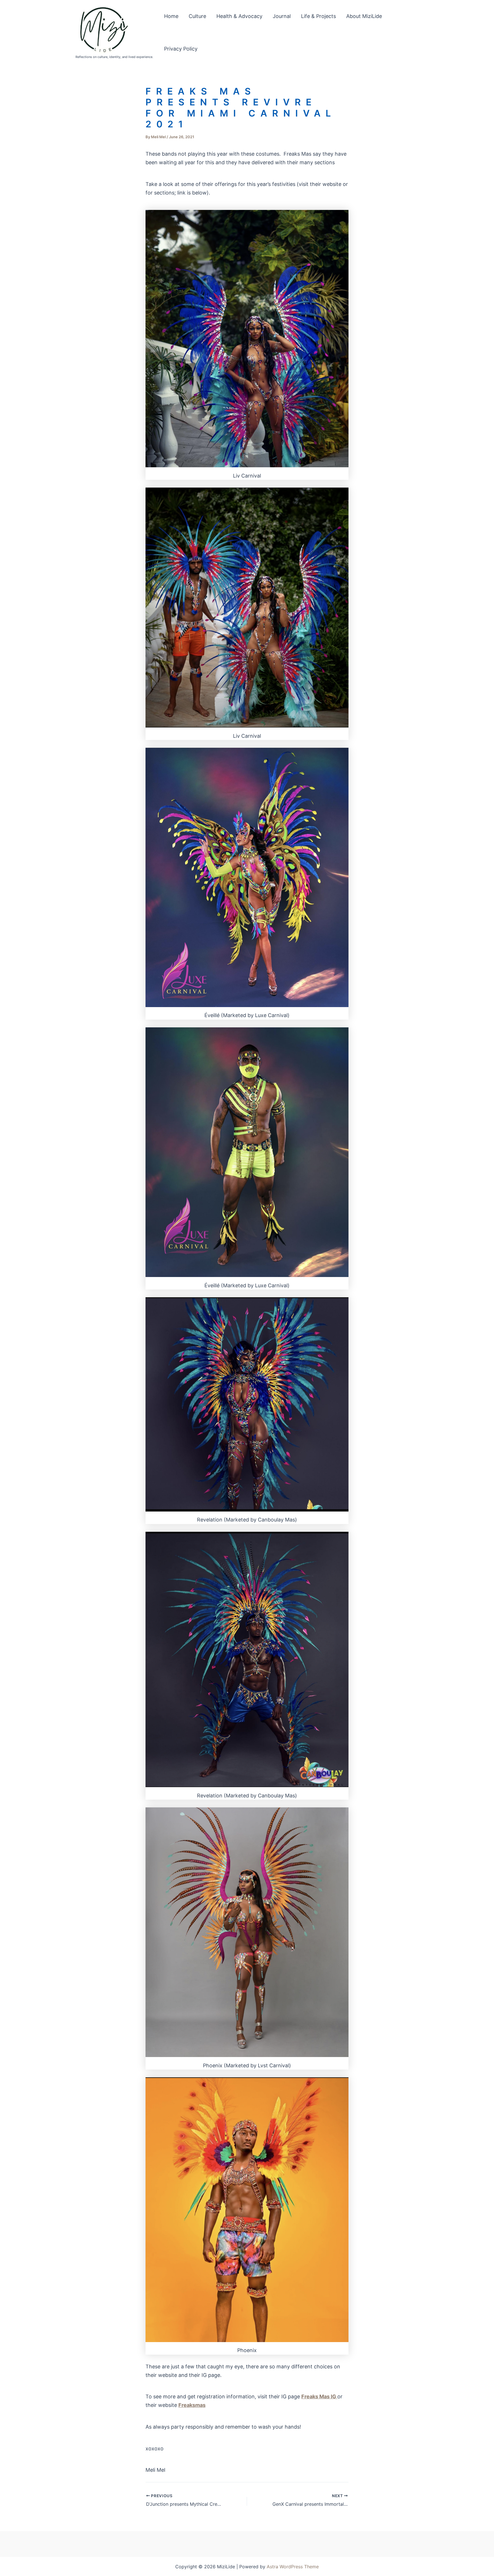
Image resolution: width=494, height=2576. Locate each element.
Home (171, 16)
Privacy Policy (181, 49)
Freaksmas (192, 2405)
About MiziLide (364, 16)
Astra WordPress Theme (293, 2567)
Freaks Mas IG (319, 2396)
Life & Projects (318, 16)
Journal (282, 16)
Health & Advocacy (239, 16)
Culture (197, 16)
